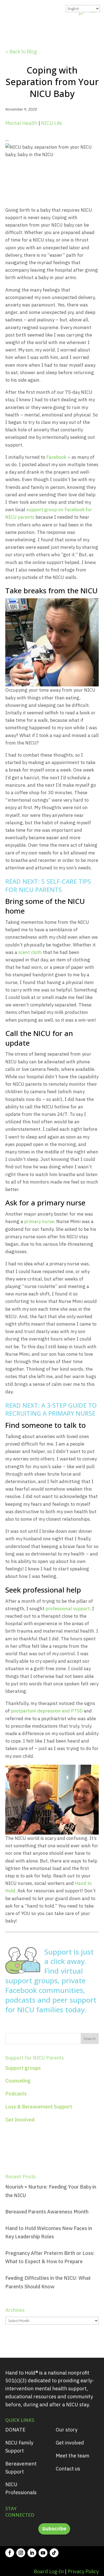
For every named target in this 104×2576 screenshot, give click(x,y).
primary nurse (39, 1221)
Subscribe (54, 2529)
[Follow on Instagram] (21, 2553)
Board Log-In (49, 2571)
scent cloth (30, 952)
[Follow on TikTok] (54, 2553)
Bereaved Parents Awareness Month (47, 2212)
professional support (68, 1609)
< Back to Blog (21, 52)
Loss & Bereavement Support (39, 2107)
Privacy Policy (83, 2571)
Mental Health (21, 123)
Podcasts (16, 2094)
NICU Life (52, 123)
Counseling (18, 2081)
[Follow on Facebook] (10, 2553)
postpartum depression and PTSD (47, 1711)
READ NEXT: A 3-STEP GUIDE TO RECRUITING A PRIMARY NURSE (51, 1409)
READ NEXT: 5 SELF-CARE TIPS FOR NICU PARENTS (48, 885)
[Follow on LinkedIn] (32, 2553)
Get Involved (20, 2120)
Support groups (23, 2068)
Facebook (56, 457)
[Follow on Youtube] (43, 2553)
